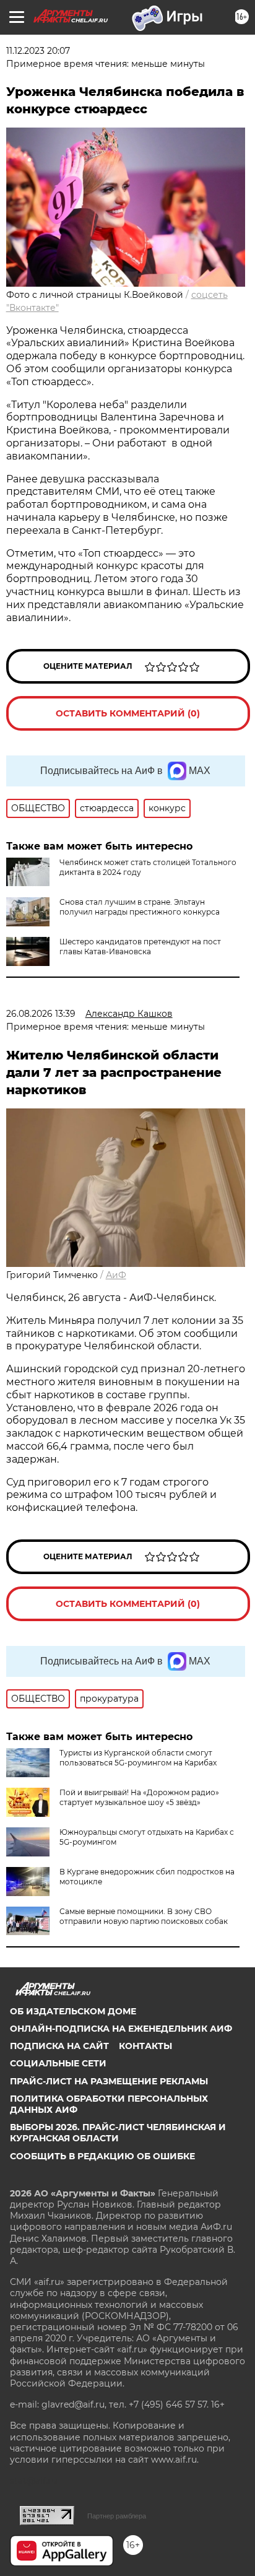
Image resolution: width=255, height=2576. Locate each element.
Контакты (145, 2046)
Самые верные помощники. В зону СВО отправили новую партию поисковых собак (144, 1916)
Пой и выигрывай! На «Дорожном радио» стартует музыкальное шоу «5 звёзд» (139, 1797)
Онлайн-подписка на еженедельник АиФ (121, 2029)
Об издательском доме (73, 2011)
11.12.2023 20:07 (38, 51)
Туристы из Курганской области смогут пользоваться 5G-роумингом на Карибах (138, 1758)
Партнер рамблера (117, 2516)
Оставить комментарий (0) (128, 713)
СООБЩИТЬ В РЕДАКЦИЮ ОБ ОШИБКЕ (102, 2156)
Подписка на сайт (59, 2046)
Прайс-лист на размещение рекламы (109, 2081)
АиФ (116, 1275)
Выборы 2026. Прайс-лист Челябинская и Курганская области (118, 2133)
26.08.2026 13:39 (41, 1014)
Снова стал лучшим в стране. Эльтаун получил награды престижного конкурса (140, 907)
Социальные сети (58, 2063)
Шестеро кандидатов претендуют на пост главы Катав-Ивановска (140, 946)
